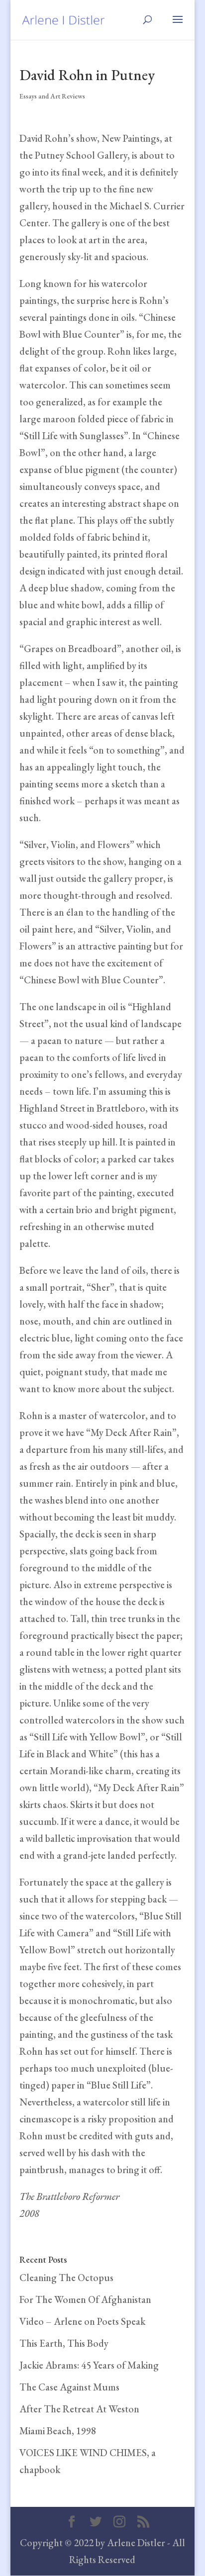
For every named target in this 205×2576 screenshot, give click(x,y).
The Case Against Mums (69, 2387)
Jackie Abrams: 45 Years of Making (89, 2365)
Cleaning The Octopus (66, 2278)
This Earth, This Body (64, 2343)
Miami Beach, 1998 (58, 2431)
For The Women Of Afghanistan (85, 2299)
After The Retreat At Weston (79, 2409)
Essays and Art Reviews (52, 96)
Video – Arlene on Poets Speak (82, 2321)
